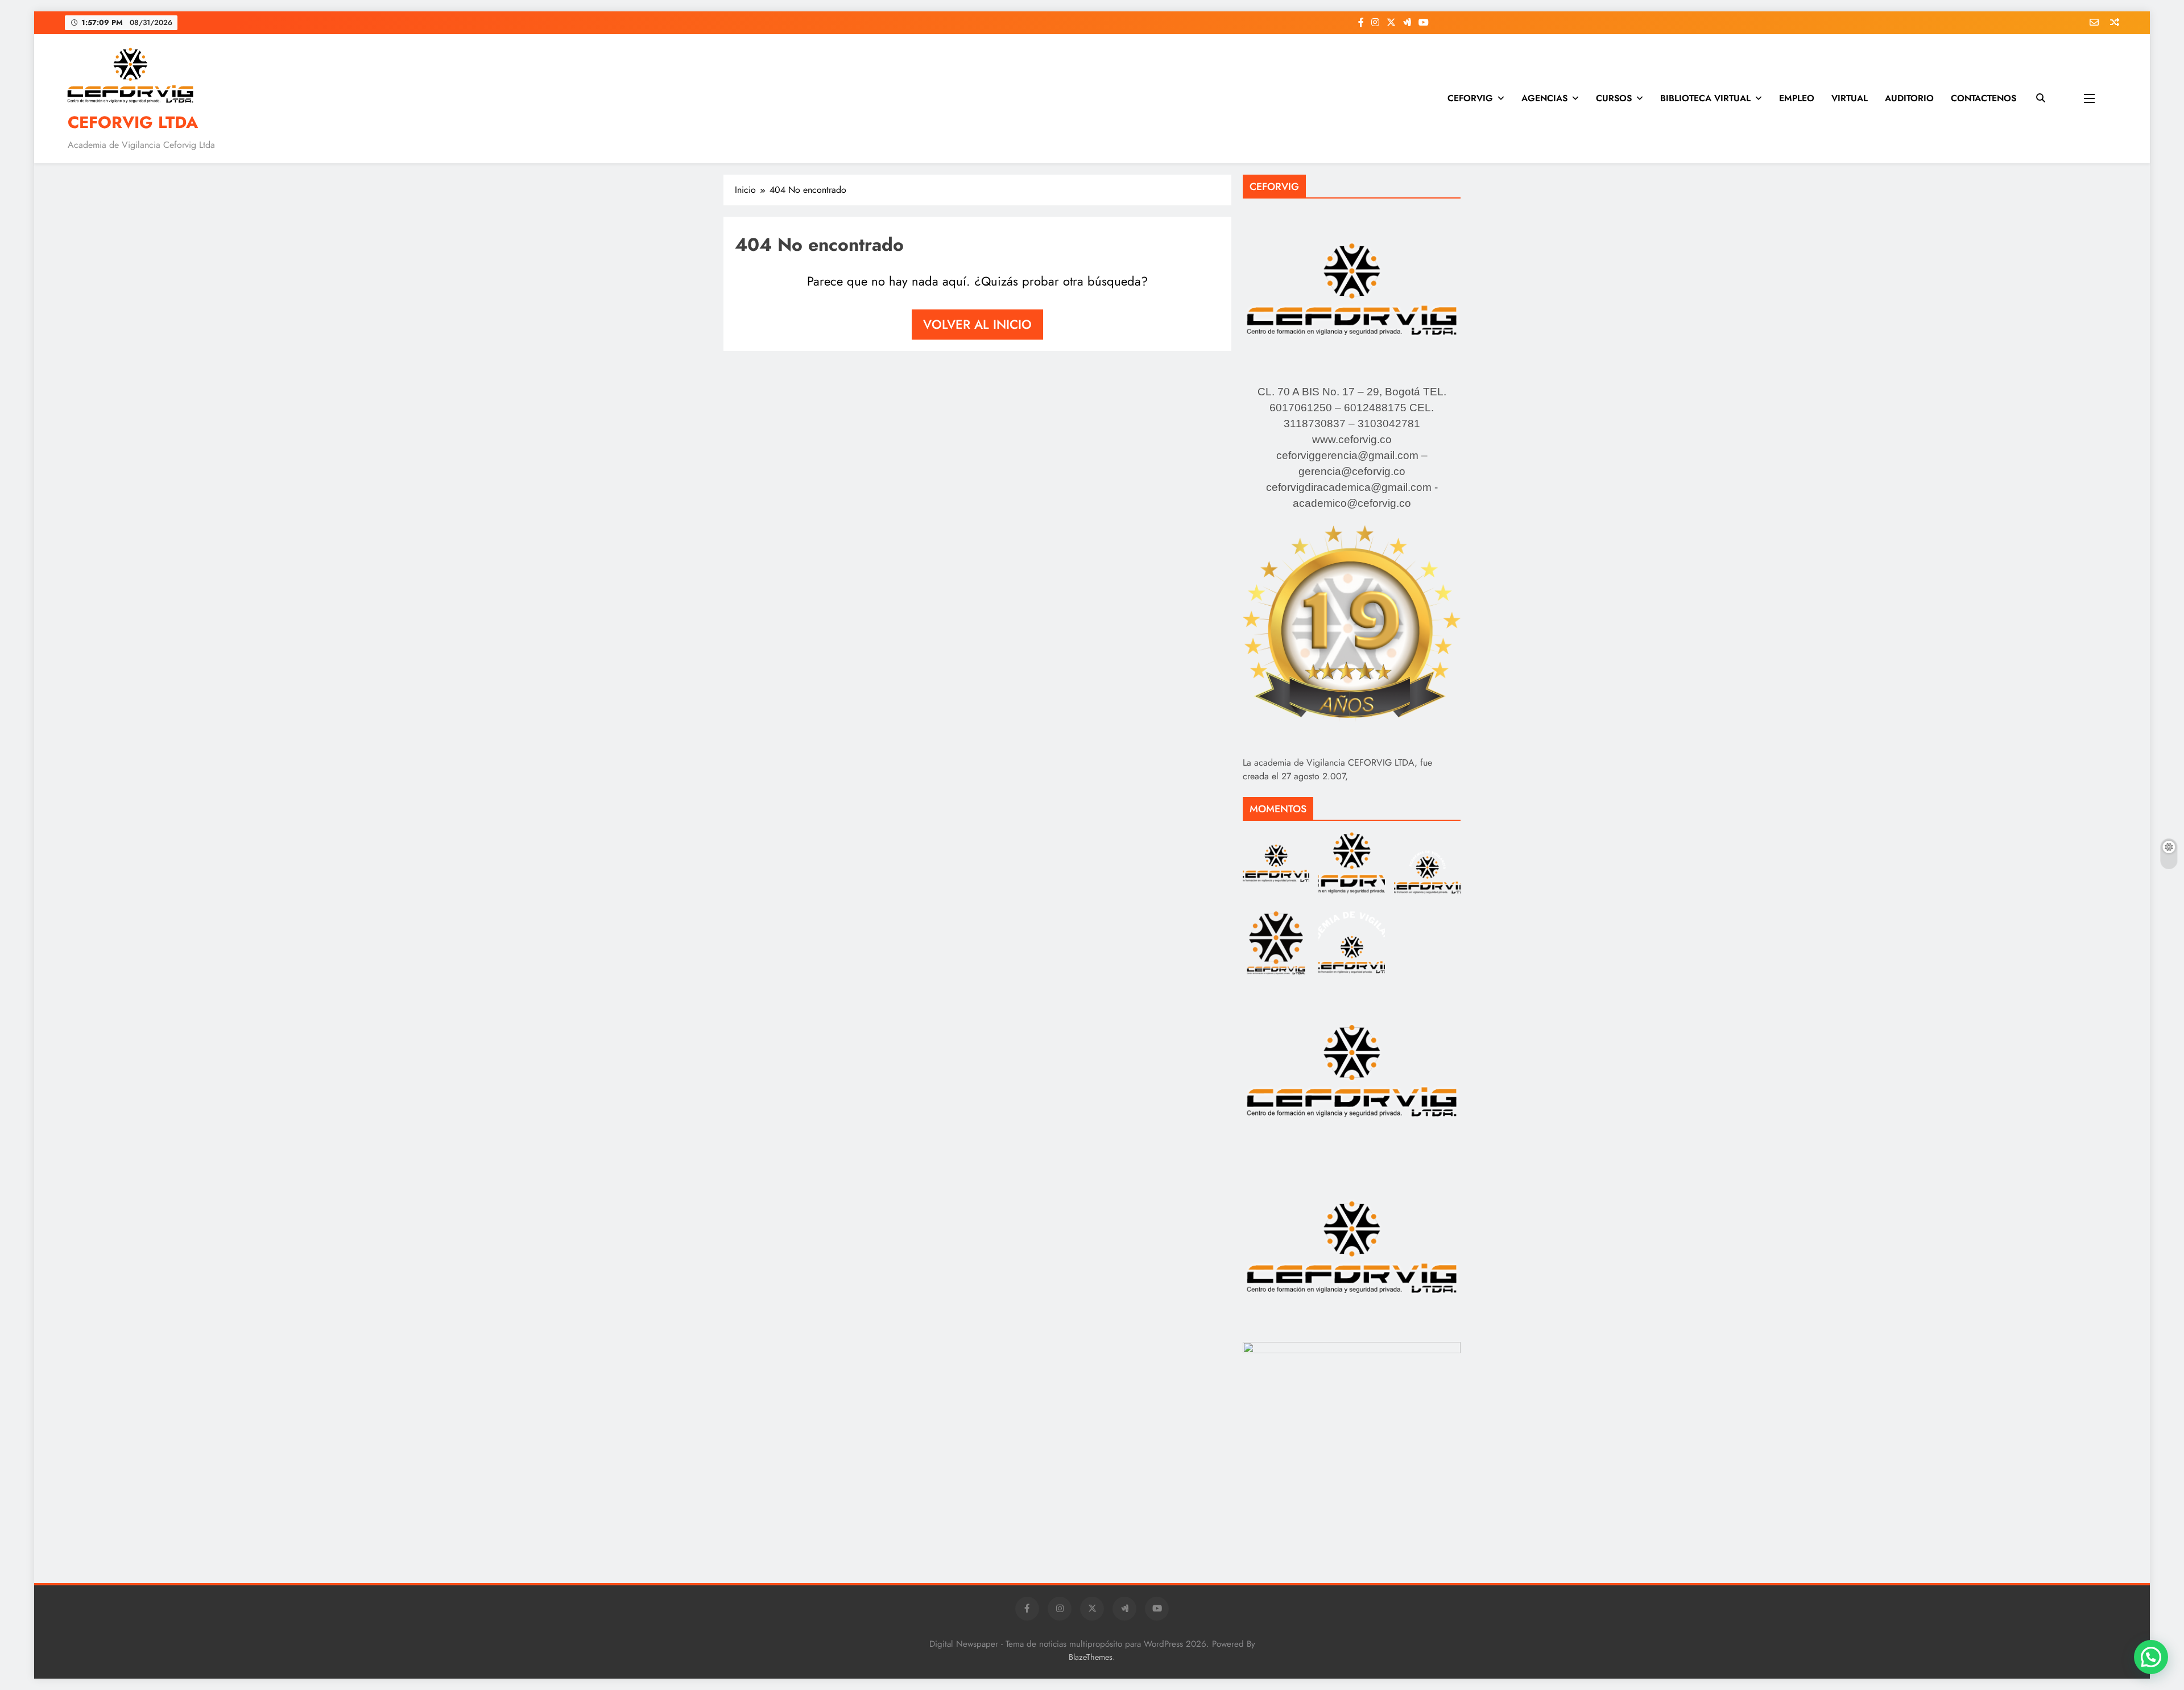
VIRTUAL (1850, 98)
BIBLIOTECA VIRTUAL (1705, 98)
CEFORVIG (1470, 98)
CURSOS (1614, 98)
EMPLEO (1797, 98)
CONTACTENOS (1984, 98)
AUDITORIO (1909, 98)
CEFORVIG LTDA (133, 122)
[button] (2151, 1657)
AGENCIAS (1544, 98)
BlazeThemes (1091, 1657)
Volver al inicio (977, 324)
